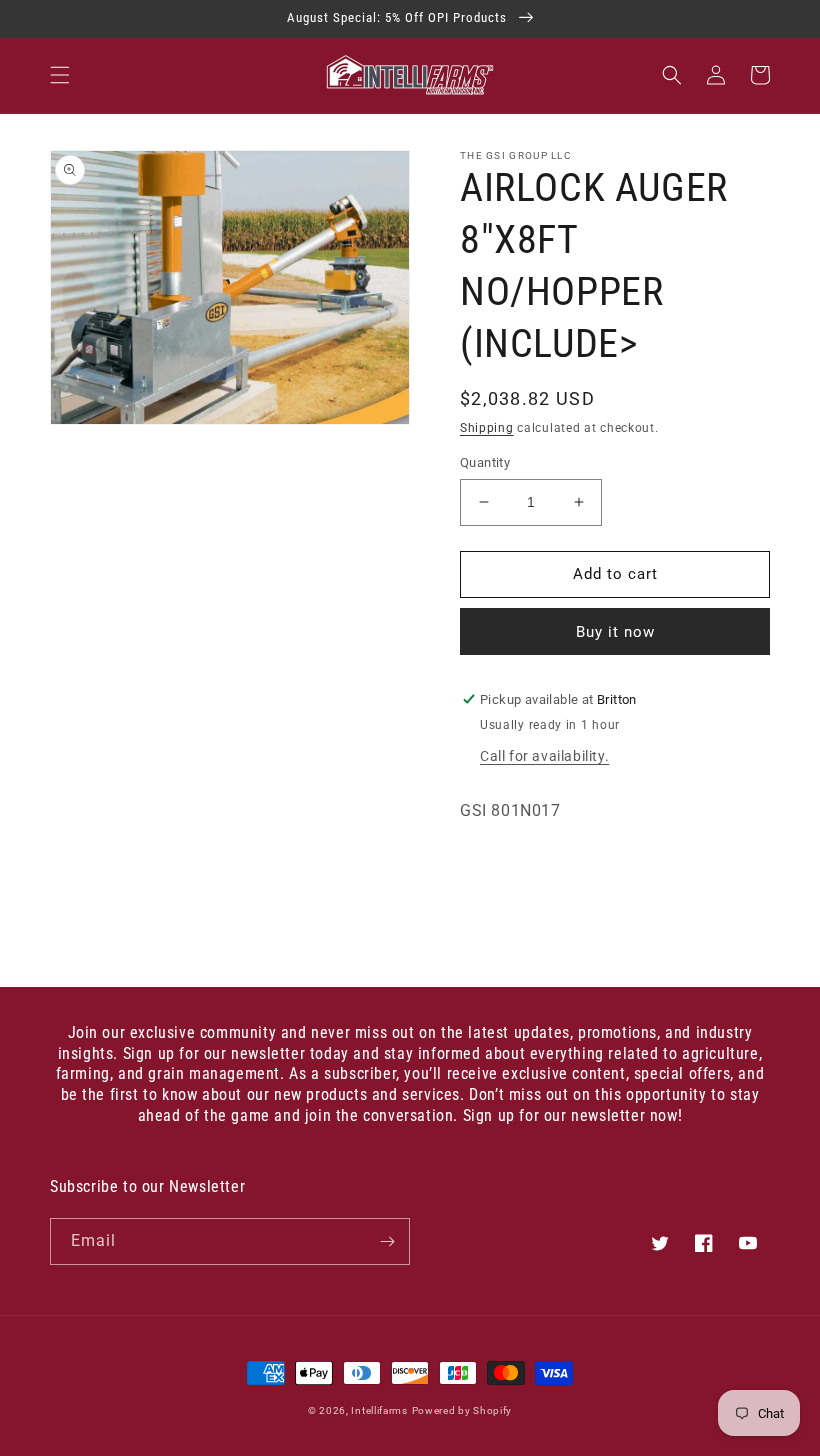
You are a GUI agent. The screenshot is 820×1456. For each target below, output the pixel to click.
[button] (60, 75)
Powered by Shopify (462, 1410)
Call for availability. (544, 756)
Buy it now (615, 632)
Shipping (487, 428)
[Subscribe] (387, 1241)
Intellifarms (379, 1410)
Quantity (485, 462)
